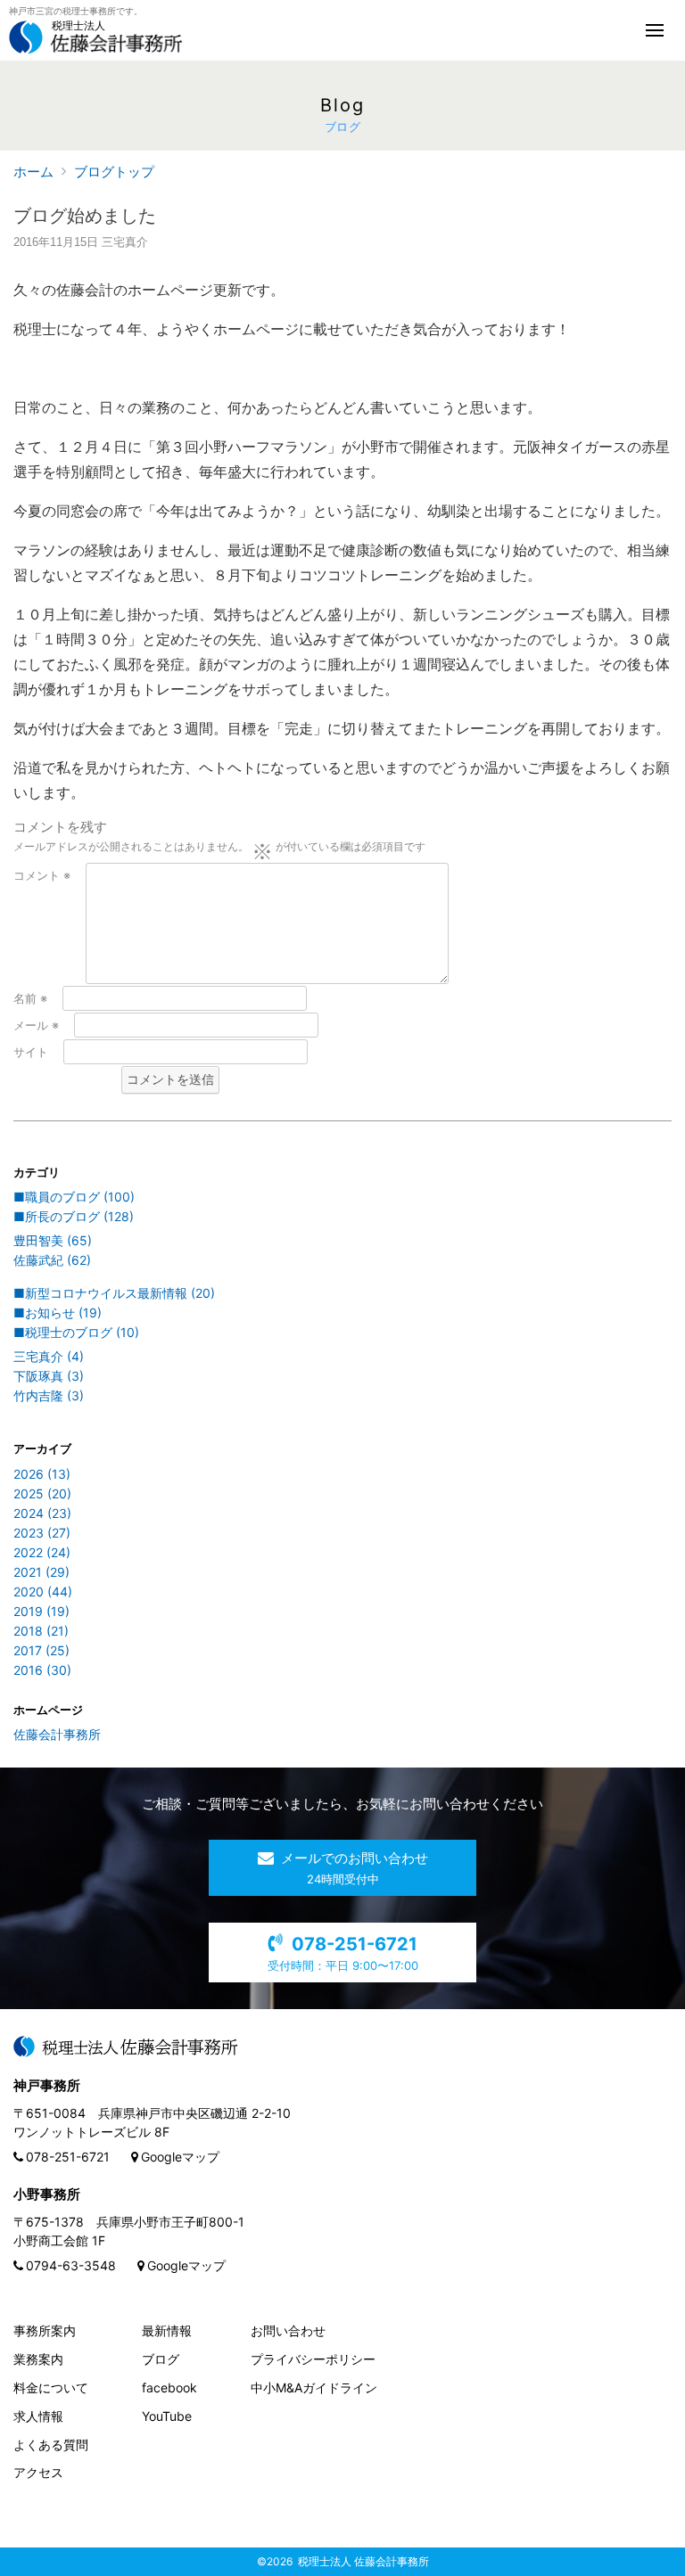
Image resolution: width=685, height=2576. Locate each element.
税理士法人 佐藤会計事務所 (363, 2561)
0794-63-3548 (71, 2265)
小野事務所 (47, 2194)
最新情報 (167, 2330)
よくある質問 (51, 2445)
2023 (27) (42, 1533)
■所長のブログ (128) (74, 1216)
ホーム (33, 172)
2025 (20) (42, 1493)
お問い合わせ (288, 2330)
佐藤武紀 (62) (52, 1260)
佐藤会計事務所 (57, 1734)
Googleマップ (180, 2157)
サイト (31, 1052)
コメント (42, 875)
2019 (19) (41, 1611)
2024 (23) (42, 1513)
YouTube (167, 2416)
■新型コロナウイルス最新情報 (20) (114, 1293)
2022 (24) (42, 1552)
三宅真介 (125, 242)
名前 (30, 998)
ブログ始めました (85, 216)
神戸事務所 (47, 2085)
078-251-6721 (68, 2157)
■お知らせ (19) (58, 1313)
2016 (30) (42, 1670)
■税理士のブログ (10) (76, 1332)
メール (36, 1025)
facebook (169, 2387)
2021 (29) (41, 1572)
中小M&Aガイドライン (314, 2387)
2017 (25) (41, 1650)
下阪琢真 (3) (49, 1376)
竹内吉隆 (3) (49, 1395)
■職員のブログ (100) (74, 1197)
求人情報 (38, 2416)
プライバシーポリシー (313, 2359)
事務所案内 (45, 2330)
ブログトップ (114, 172)
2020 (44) (43, 1592)
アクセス (38, 2472)
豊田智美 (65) (53, 1240)
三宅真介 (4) (49, 1356)
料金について (51, 2387)
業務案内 (38, 2359)
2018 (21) (41, 1631)
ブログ (161, 2359)
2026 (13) (42, 1474)
